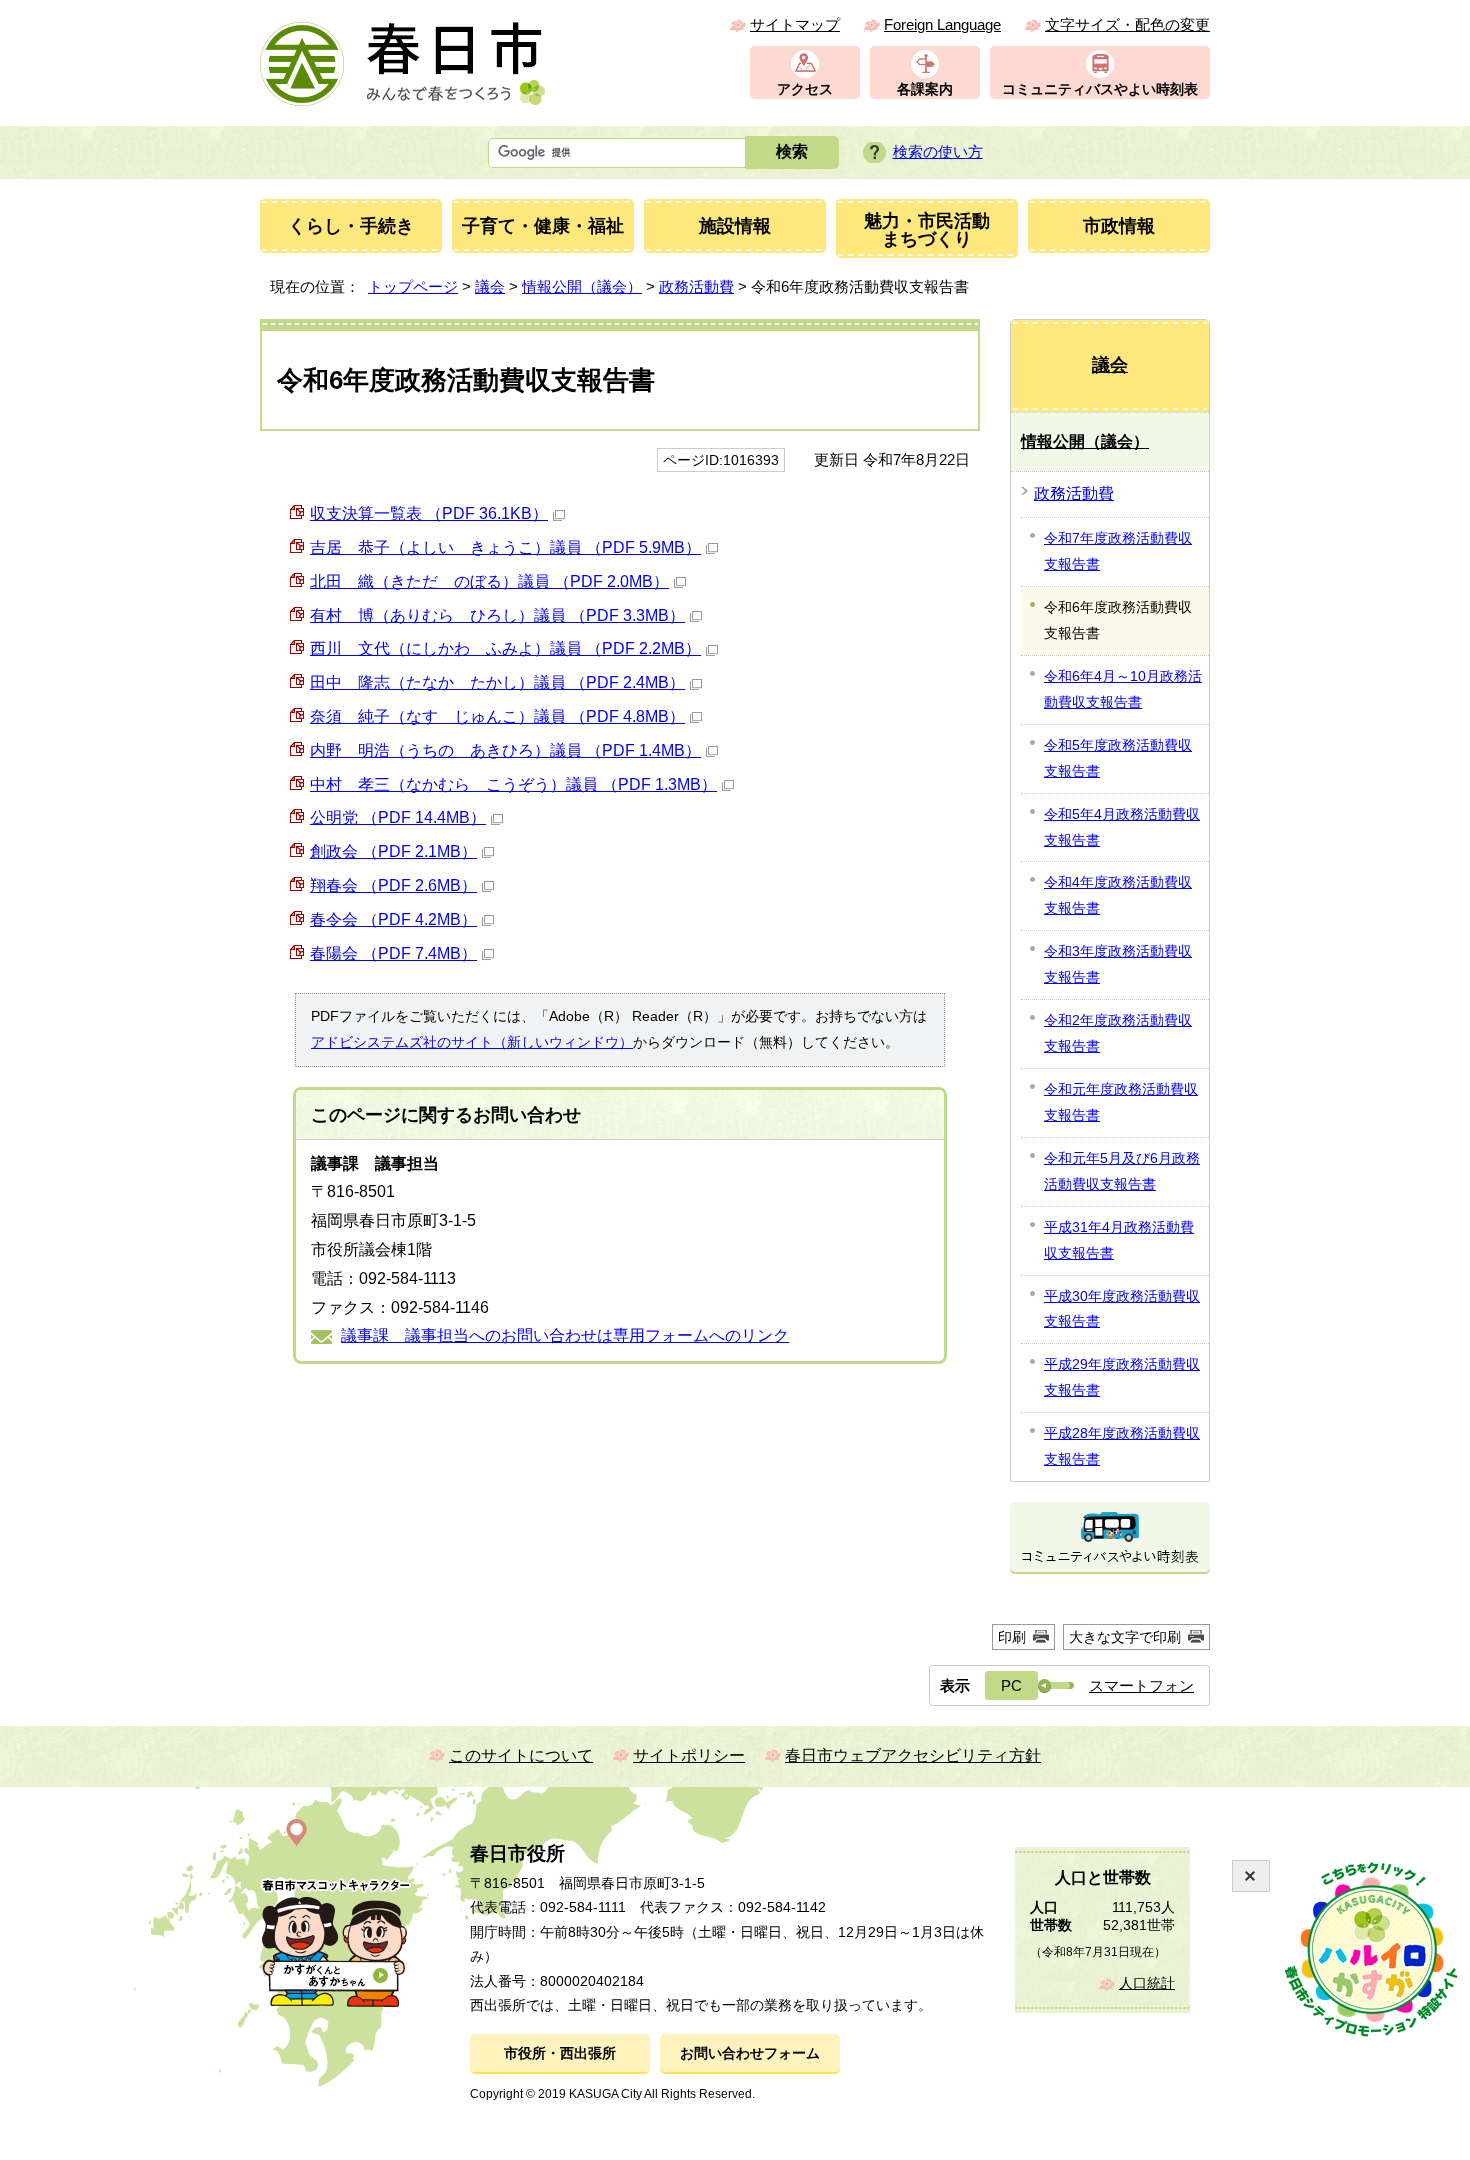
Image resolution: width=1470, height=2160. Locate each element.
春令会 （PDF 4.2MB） (393, 919)
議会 (490, 286)
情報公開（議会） (582, 286)
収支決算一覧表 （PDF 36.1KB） (429, 513)
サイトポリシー (689, 1755)
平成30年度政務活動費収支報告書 (1122, 1309)
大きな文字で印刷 (1125, 1637)
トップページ (413, 286)
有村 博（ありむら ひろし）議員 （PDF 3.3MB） (497, 615)
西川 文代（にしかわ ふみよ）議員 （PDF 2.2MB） (505, 648)
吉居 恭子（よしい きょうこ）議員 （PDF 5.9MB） (505, 547)
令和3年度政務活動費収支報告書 (1118, 964)
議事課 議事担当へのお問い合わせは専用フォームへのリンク (565, 1335)
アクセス (805, 89)
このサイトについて (521, 1755)
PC (1011, 1685)
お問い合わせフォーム (750, 2053)
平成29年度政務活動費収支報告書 (1122, 1377)
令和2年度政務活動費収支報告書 (1118, 1033)
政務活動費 (696, 286)
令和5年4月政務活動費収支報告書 (1122, 827)
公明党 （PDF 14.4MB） (398, 817)
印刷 (1012, 1637)
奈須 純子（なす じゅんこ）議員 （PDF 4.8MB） (497, 716)
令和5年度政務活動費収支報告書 (1118, 758)
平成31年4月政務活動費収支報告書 (1119, 1240)
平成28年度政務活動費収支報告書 (1122, 1446)
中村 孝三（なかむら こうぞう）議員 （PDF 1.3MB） (513, 784)
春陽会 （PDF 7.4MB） (393, 953)
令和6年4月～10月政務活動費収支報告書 (1123, 689)
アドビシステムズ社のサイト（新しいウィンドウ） (472, 1042)
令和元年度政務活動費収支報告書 (1121, 1102)
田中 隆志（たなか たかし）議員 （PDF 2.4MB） (497, 682)
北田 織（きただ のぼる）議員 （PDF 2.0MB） (489, 581)
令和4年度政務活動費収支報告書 (1118, 895)
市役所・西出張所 (560, 2053)
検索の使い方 (938, 151)
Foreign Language (942, 24)
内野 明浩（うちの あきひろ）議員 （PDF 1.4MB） (505, 750)
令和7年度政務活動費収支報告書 (1118, 551)
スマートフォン (1141, 1685)
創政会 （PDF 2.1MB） (393, 851)
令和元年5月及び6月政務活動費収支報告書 (1122, 1171)
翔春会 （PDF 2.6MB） (393, 885)
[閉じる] (1251, 1876)
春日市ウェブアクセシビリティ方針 (913, 1755)
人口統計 (1147, 1983)
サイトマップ (795, 24)
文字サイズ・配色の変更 (1127, 24)
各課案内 (925, 89)
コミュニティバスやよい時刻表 (1100, 89)
